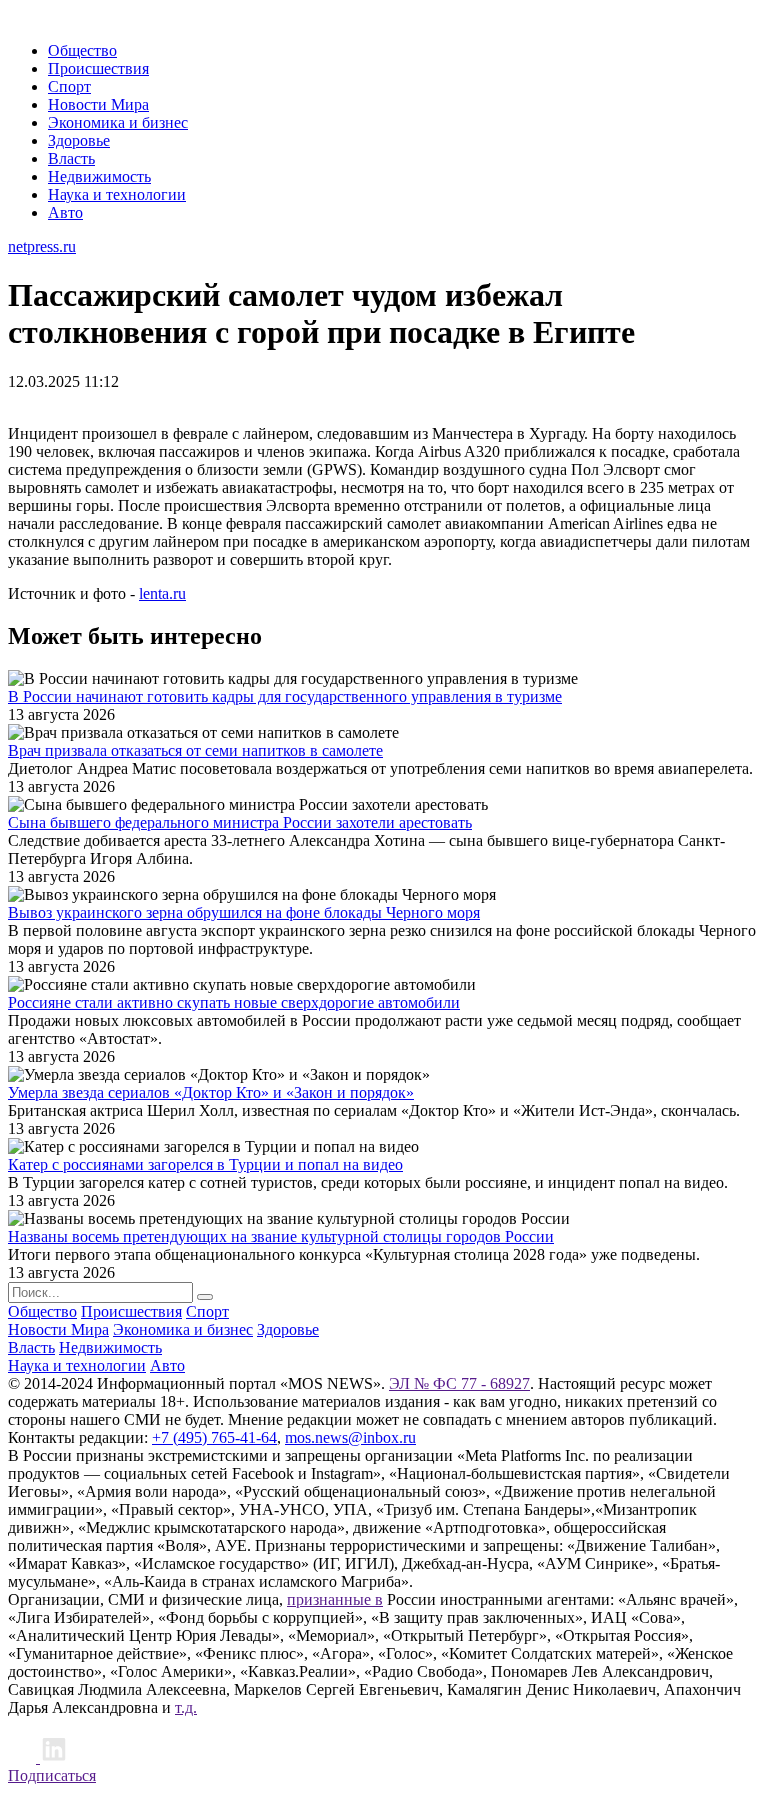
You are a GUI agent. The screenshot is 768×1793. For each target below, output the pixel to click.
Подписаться (52, 1775)
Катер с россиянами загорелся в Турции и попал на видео (205, 1164)
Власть (71, 158)
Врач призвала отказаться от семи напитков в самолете (195, 750)
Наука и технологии (117, 194)
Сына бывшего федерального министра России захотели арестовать (240, 822)
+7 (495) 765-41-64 (214, 1437)
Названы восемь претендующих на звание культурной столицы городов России (281, 1236)
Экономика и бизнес (118, 122)
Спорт (69, 86)
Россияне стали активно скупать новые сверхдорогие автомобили (234, 1002)
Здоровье (79, 140)
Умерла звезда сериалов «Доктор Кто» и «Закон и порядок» (211, 1092)
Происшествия (98, 68)
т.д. (186, 1707)
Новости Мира (98, 104)
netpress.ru (42, 246)
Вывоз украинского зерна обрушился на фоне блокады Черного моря (244, 912)
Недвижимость (99, 176)
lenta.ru (162, 593)
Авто (65, 212)
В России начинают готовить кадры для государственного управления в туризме (285, 696)
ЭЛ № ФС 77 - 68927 (459, 1383)
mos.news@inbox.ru (350, 1437)
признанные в (335, 1599)
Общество (82, 50)
